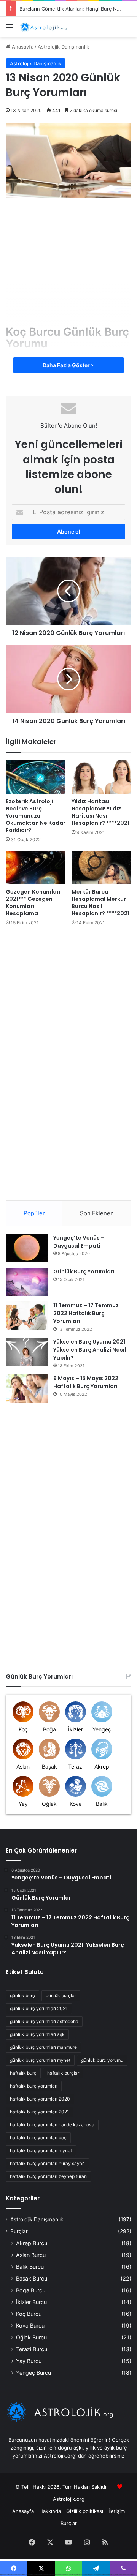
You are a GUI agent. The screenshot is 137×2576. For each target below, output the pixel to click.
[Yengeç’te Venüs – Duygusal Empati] (27, 1248)
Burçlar (19, 2231)
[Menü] (10, 30)
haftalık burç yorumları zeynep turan (48, 2176)
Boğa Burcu (31, 2290)
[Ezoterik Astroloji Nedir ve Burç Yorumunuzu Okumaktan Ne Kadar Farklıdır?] (36, 777)
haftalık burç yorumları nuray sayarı (47, 2163)
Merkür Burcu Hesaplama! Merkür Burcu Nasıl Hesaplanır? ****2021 (100, 903)
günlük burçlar (61, 1996)
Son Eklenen (97, 1213)
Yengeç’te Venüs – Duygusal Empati (79, 1242)
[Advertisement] (70, 265)
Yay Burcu (29, 2361)
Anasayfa (22, 47)
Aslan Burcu (31, 2255)
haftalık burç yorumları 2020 (40, 2099)
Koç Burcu (29, 2314)
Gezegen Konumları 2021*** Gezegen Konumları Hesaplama (33, 903)
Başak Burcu (32, 2278)
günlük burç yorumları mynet (40, 2060)
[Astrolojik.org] (49, 27)
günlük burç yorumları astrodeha (44, 2021)
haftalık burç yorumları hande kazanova (52, 2125)
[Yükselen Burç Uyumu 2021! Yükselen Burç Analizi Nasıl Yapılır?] (27, 1352)
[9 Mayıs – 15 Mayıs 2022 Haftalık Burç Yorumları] (27, 1389)
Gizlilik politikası (85, 2511)
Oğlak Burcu (31, 2337)
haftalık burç (23, 2073)
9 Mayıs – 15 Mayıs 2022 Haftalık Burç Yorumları (86, 1382)
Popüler (34, 1213)
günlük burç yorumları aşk (37, 2034)
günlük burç (22, 1996)
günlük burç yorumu (102, 2060)
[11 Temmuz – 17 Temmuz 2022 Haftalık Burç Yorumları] (27, 1316)
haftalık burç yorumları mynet (41, 2150)
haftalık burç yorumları (34, 2086)
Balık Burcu (30, 2267)
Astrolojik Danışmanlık (63, 47)
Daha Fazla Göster (67, 365)
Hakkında (50, 2511)
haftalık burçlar (63, 2073)
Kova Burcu (30, 2326)
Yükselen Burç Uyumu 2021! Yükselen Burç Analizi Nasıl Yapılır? (90, 1350)
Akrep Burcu (32, 2243)
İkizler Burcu (31, 2302)
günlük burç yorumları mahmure (43, 2047)
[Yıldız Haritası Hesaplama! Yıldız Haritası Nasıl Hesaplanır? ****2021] (101, 777)
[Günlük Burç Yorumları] (27, 1282)
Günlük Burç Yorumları (84, 1271)
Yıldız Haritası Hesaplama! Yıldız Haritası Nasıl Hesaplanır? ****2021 (100, 812)
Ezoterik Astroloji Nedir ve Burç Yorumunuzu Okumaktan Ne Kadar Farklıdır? (36, 816)
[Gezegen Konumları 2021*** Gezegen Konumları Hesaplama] (36, 868)
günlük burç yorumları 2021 (39, 2008)
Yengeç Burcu (33, 2373)
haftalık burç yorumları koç (38, 2138)
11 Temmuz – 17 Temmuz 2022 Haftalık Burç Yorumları (86, 1313)
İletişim (117, 2511)
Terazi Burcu (32, 2349)
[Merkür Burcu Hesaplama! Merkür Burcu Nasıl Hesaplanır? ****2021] (101, 868)
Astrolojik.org (69, 2499)
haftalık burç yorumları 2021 (40, 2112)
